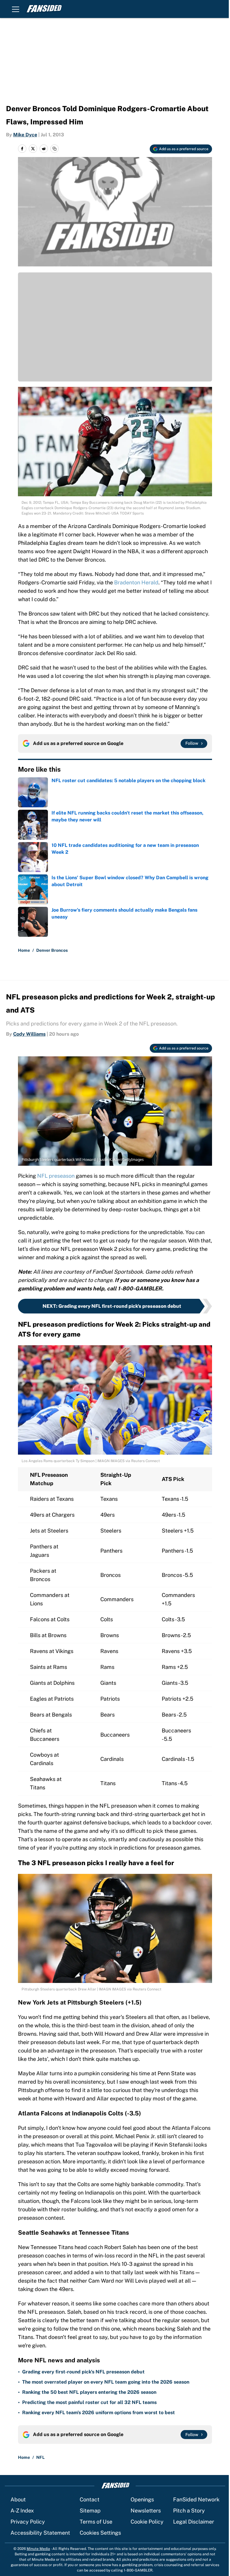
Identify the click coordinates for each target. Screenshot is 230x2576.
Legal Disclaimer (194, 2522)
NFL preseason (56, 1176)
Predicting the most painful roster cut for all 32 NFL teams (89, 2402)
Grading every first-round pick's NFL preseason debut (83, 2372)
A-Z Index (22, 2511)
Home (24, 950)
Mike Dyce (25, 135)
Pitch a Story (189, 2511)
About (18, 2499)
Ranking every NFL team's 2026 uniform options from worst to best (99, 2413)
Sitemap (90, 2511)
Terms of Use (96, 2522)
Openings (142, 2499)
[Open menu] (16, 9)
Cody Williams (29, 1034)
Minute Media (38, 2549)
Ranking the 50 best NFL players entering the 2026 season (89, 2392)
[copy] (55, 149)
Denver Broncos (52, 950)
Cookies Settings (100, 2533)
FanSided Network (196, 2499)
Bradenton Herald (136, 582)
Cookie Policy (147, 2522)
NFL (40, 2457)
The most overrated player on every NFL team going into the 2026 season (106, 2382)
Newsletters (146, 2511)
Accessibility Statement (40, 2533)
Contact (90, 2499)
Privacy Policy (28, 2522)
